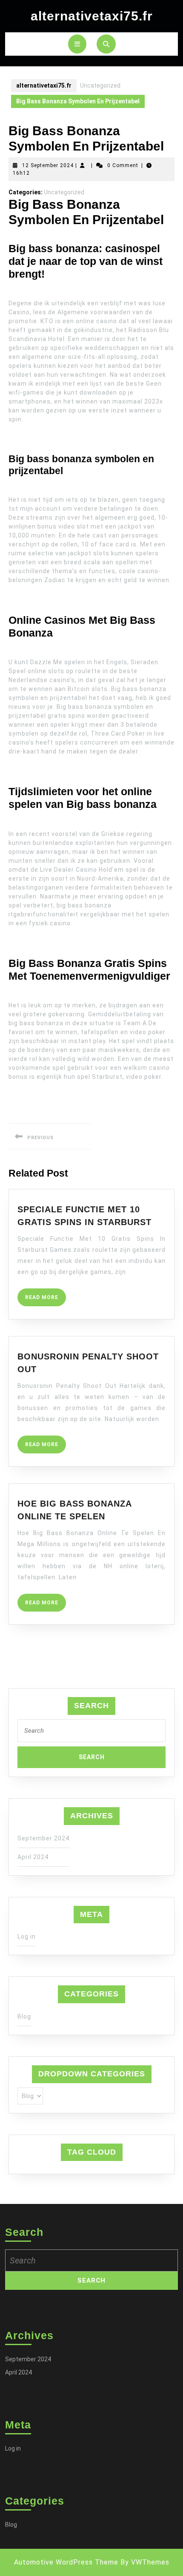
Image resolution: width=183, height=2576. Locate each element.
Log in (27, 1936)
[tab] (77, 44)
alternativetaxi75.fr (92, 16)
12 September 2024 (48, 165)
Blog (24, 2016)
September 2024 (43, 1838)
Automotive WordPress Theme (66, 2562)
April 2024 (33, 1857)
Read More (46, 1300)
